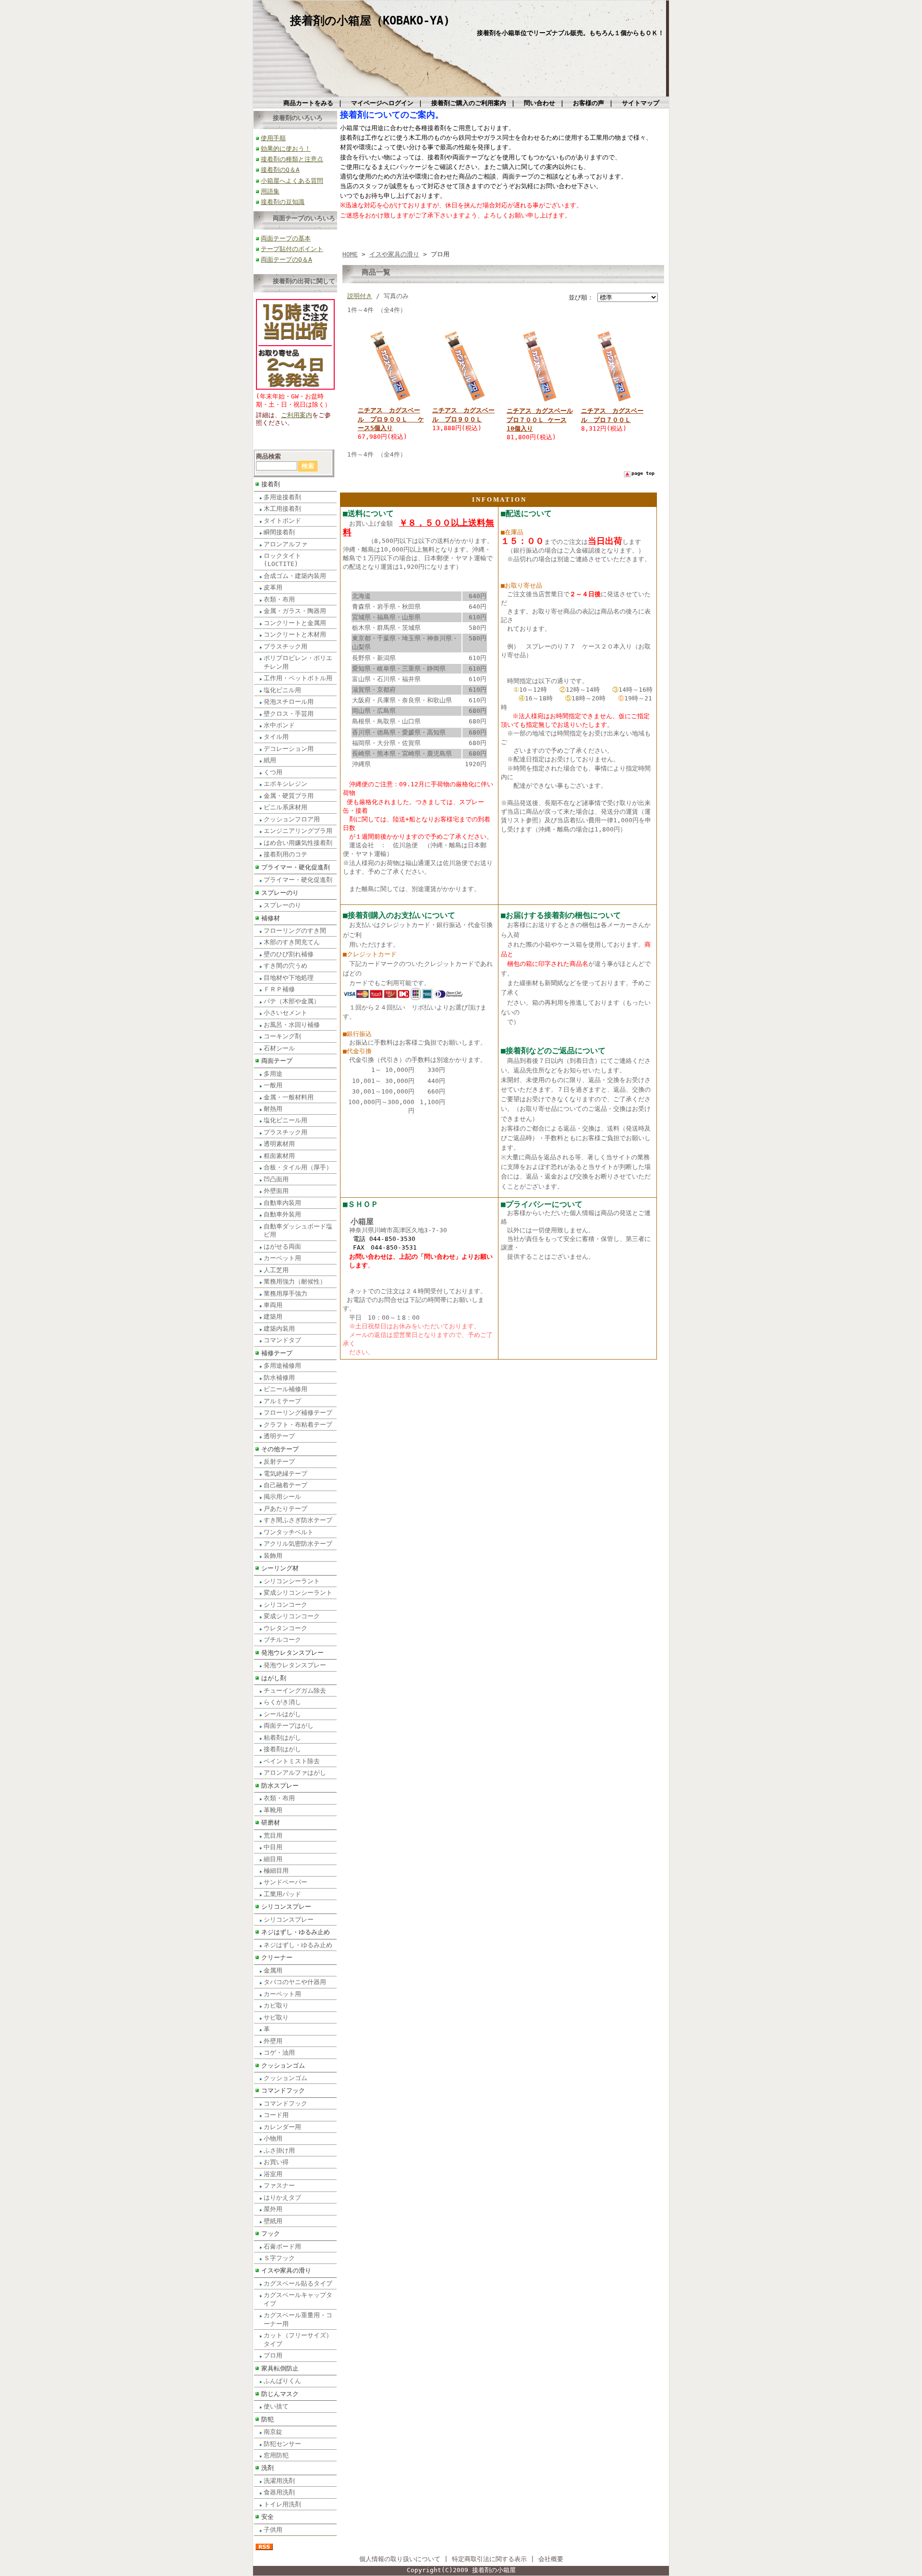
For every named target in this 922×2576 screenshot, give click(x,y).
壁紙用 (273, 2221)
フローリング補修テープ (298, 1413)
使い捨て (276, 2406)
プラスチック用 (285, 646)
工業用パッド (282, 1894)
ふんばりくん (282, 2381)
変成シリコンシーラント (298, 1593)
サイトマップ (641, 103)
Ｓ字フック (279, 2258)
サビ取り (276, 2017)
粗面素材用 (279, 1156)
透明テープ (279, 1436)
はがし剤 (274, 1678)
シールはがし (282, 1714)
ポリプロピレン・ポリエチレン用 (298, 662)
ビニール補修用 (285, 1389)
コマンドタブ (282, 1340)
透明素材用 (279, 1144)
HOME (350, 254)
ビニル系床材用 (285, 807)
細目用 (273, 1859)
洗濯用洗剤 (279, 2481)
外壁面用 (276, 1191)
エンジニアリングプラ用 (298, 831)
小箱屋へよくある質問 (292, 181)
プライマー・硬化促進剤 (296, 867)
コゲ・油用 (279, 2052)
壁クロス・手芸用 (289, 714)
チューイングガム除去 (295, 1691)
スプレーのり (280, 893)
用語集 (270, 191)
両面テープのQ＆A (286, 259)
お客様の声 (588, 103)
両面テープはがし (289, 1726)
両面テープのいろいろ (304, 218)
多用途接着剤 (282, 497)
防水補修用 (279, 1378)
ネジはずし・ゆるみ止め (296, 1932)
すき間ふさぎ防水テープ (298, 1520)
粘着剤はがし (282, 1738)
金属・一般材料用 (289, 1097)
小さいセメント (285, 1013)
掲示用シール (282, 1497)
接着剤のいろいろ (298, 118)
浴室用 (273, 2174)
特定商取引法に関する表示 (489, 2559)
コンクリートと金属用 (295, 623)
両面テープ (277, 1061)
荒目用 (273, 1836)
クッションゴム (283, 2065)
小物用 (273, 2138)
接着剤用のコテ (285, 854)
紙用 (270, 760)
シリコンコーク (285, 1605)
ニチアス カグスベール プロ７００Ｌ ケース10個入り (540, 419)
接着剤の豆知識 (283, 202)
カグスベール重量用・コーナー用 (298, 2319)
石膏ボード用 (282, 2246)
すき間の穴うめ (285, 966)
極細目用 (276, 1871)
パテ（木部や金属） (292, 1001)
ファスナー (279, 2185)
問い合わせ (540, 103)
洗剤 (267, 2468)
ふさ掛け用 (279, 2150)
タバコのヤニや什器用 (295, 1982)
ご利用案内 (297, 415)
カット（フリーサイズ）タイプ (298, 2339)
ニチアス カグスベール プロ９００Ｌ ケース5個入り (391, 419)
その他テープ (280, 1449)
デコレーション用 (289, 749)
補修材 (271, 918)
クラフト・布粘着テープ (298, 1425)
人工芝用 (276, 1270)
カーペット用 (282, 1258)
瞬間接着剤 (279, 532)
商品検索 (268, 456)
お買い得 (276, 2162)
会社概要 (551, 2559)
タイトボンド (282, 521)
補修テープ (277, 1353)
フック (271, 2233)
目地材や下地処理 (289, 978)
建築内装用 (279, 1329)
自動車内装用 (282, 1203)
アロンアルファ (285, 544)
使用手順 (273, 138)
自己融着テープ (285, 1485)
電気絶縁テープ (285, 1474)
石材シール (279, 1048)
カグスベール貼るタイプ (298, 2283)
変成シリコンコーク (292, 1616)
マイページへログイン (382, 103)
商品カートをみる (308, 103)
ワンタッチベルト (289, 1532)
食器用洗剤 (279, 2492)
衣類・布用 (279, 599)
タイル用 (276, 737)
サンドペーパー (285, 1882)
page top (643, 473)
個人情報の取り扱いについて (400, 2559)
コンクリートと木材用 (295, 634)
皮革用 (273, 587)
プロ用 (273, 2355)
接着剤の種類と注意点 (292, 159)
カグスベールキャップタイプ (298, 2299)
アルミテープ (282, 1401)
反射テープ (279, 1462)
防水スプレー (280, 1786)
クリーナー (277, 1957)
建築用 (273, 1317)
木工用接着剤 (282, 509)
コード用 (276, 2115)
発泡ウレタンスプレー (292, 1653)
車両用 (273, 1305)
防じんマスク (280, 2394)
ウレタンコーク (285, 1628)
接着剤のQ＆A (280, 170)
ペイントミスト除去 (292, 1761)
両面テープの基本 (286, 238)
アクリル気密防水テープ (298, 1544)
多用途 (273, 1074)
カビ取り (276, 2005)
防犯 (267, 2419)
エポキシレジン (285, 784)
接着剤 (271, 484)
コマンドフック (283, 2090)
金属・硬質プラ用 (289, 796)
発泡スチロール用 (289, 702)
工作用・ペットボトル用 (298, 678)
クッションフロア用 (292, 819)
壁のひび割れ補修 (289, 954)
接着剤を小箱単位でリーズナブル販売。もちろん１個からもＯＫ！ (570, 33)
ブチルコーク (282, 1640)
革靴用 (273, 1810)
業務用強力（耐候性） (295, 1282)
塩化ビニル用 (282, 690)
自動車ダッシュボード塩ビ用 (298, 1230)
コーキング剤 (282, 1036)
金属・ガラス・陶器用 (295, 611)
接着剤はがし (282, 1749)
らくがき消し (282, 1702)
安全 (267, 2517)
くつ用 (273, 772)
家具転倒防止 (280, 2368)
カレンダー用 (282, 2127)
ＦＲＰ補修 (279, 989)
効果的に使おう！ (286, 149)
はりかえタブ (282, 2197)
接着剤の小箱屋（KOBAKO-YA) (370, 21)
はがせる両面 (282, 1246)
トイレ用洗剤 (282, 2504)
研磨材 (271, 1823)
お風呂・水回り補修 (292, 1025)
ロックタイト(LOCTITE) (282, 560)
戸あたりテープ (285, 1509)
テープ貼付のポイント (292, 249)
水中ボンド (279, 725)
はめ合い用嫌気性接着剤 (298, 843)
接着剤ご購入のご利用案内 (469, 103)
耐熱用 (273, 1109)
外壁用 (273, 2041)
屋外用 (273, 2209)
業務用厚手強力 (285, 1294)
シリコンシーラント (292, 1581)
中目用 (273, 1847)
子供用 (273, 2530)
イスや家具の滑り (286, 2270)
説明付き (360, 296)
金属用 (273, 1970)
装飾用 (273, 1556)
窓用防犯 (276, 2455)
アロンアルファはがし (295, 1773)
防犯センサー (282, 2444)
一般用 (273, 1085)
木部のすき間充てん (292, 942)
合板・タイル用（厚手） (298, 1167)
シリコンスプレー (286, 1907)
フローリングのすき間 (295, 931)
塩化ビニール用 (285, 1120)
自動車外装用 (282, 1214)
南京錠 (273, 2432)
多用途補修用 (282, 1366)
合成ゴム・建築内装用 (295, 576)
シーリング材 (280, 1568)
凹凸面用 (276, 1179)
